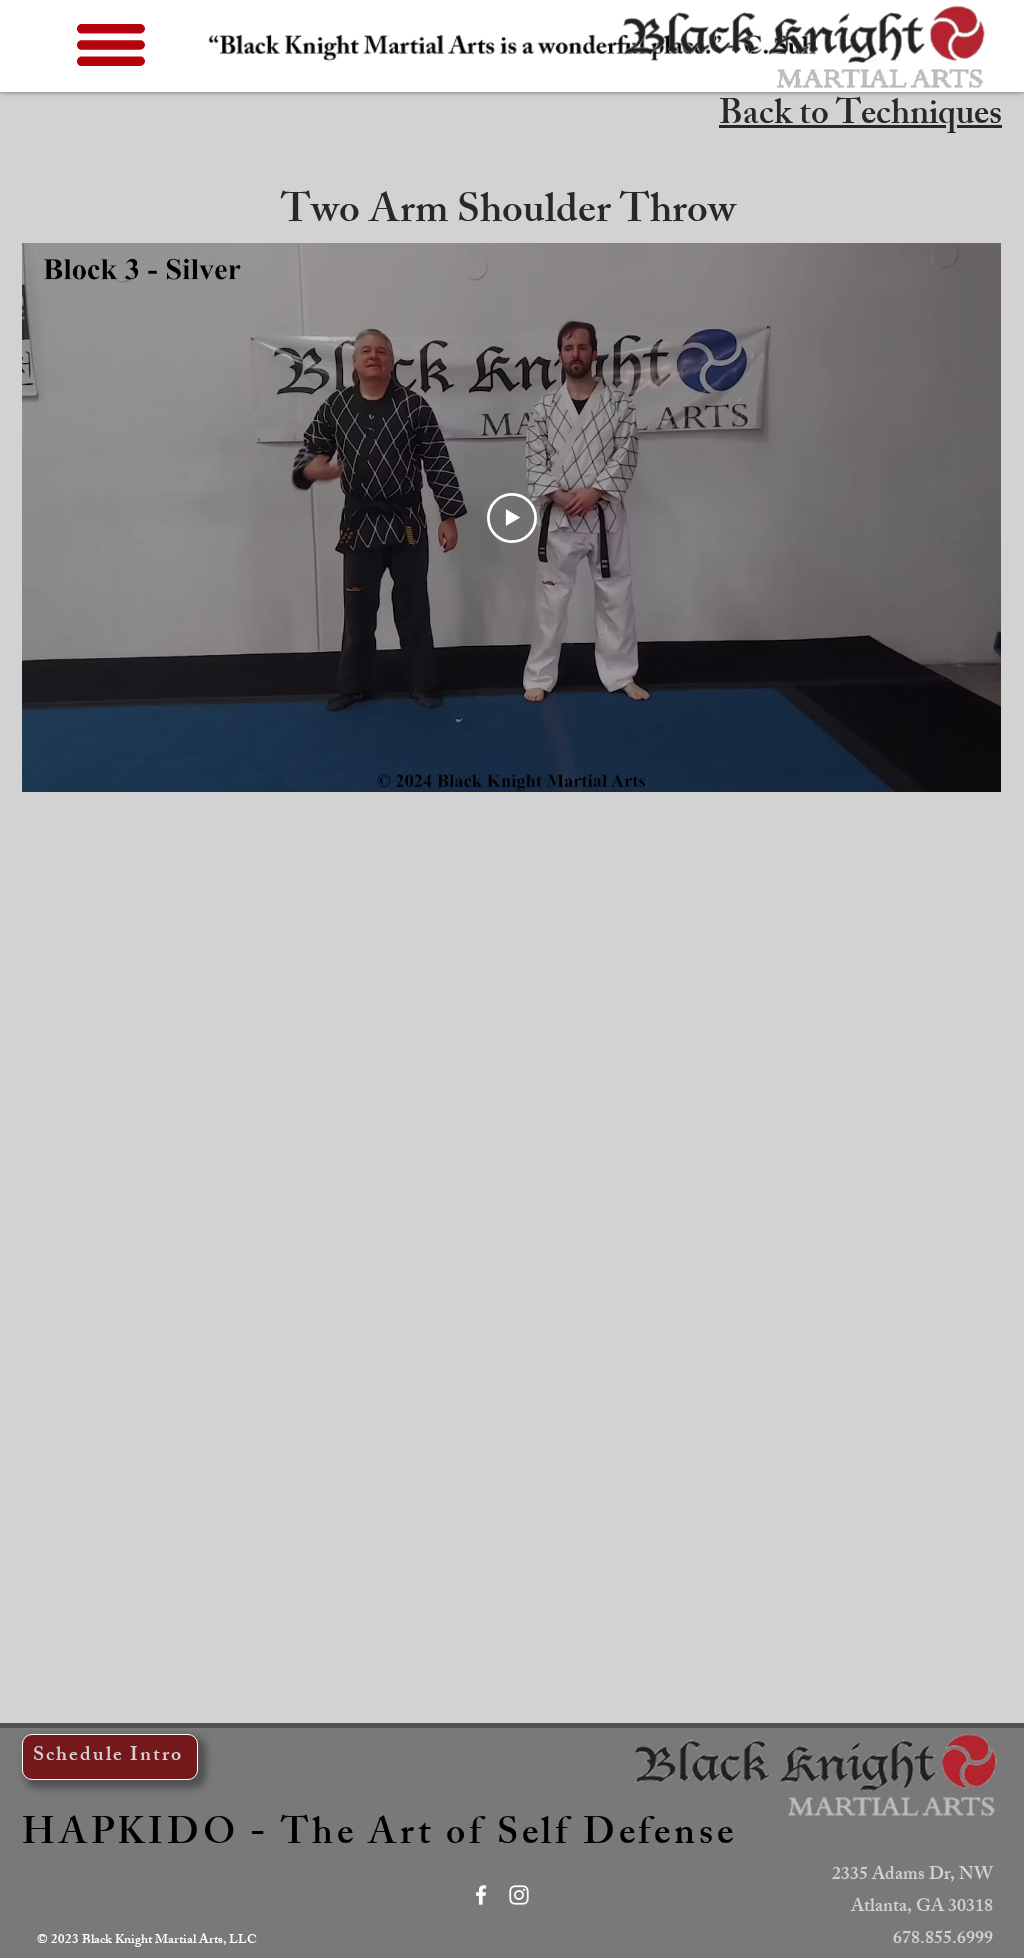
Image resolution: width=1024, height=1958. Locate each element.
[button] (111, 45)
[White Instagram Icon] (519, 1895)
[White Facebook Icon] (481, 1895)
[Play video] (512, 518)
